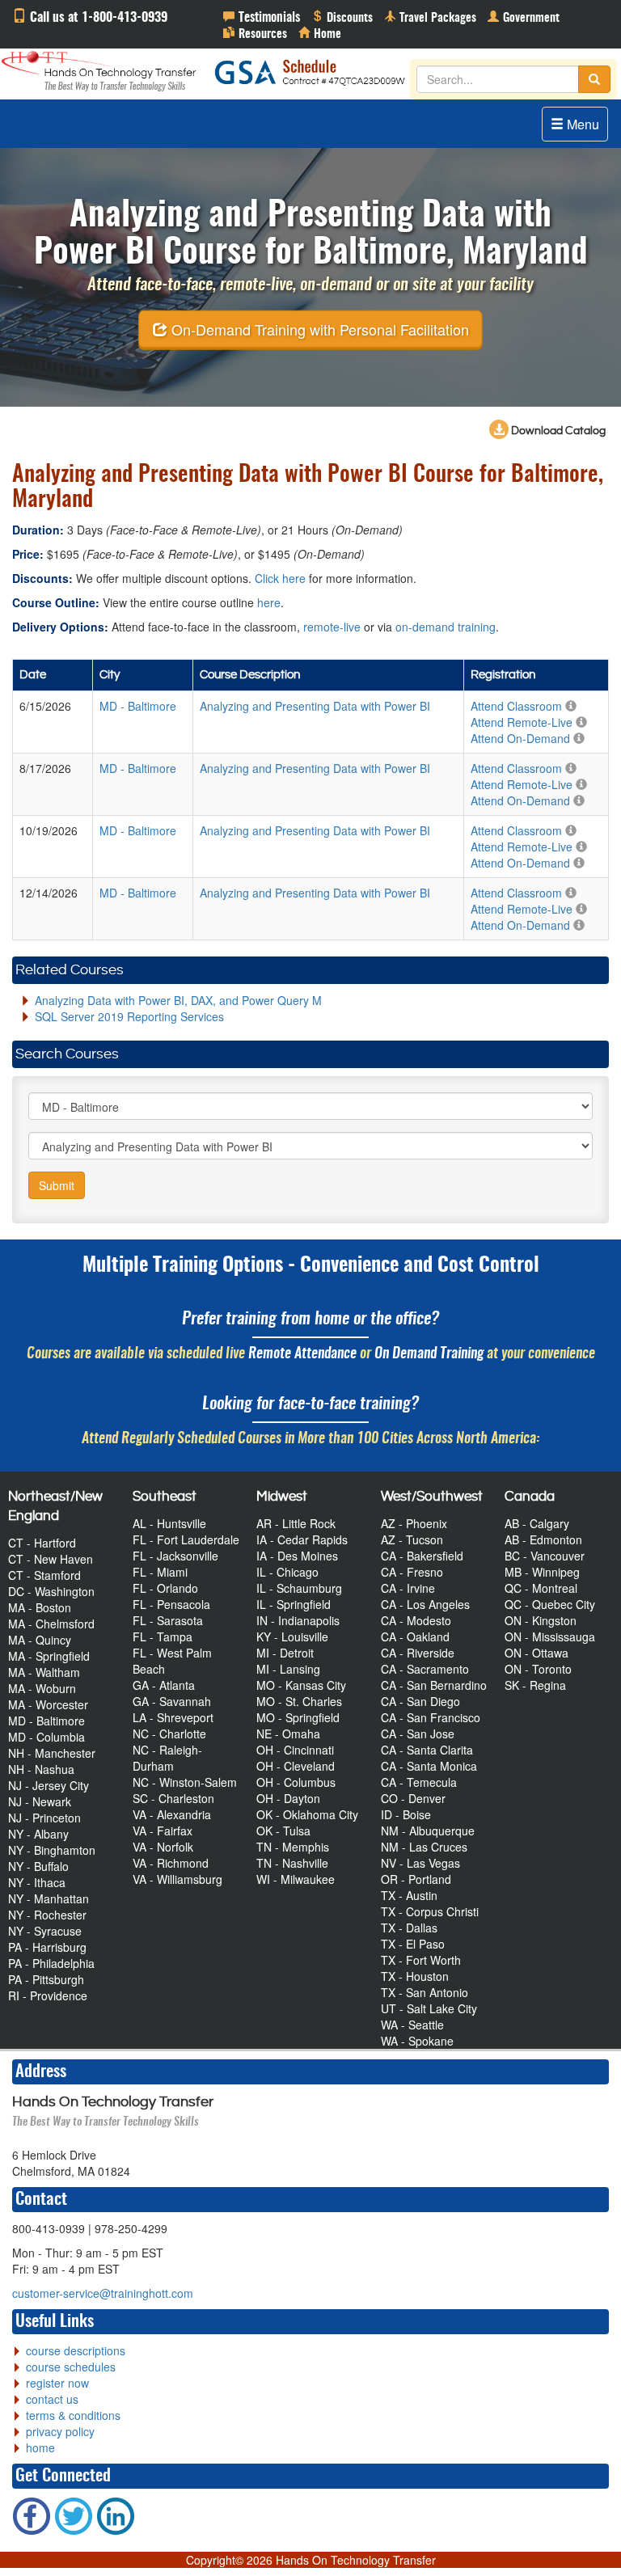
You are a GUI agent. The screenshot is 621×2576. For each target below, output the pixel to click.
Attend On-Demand (520, 738)
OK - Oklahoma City (307, 1814)
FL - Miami (160, 1572)
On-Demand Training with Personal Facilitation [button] (318, 329)
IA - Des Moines (297, 1556)
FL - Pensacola (171, 1604)
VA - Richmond (171, 1863)
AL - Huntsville (169, 1523)
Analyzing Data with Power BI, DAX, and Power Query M (178, 1000)
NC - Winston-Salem (185, 1782)
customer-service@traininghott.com (103, 2293)
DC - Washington (51, 1591)
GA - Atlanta (164, 1685)
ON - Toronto (538, 1669)
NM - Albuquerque (428, 1831)
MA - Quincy (40, 1640)
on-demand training (446, 627)
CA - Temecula (419, 1782)
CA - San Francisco (431, 1717)
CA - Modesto (416, 1620)
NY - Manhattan (49, 1898)
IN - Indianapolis (298, 1620)
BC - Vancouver (545, 1556)
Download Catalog (557, 431)
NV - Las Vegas (420, 1863)
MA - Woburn (42, 1688)
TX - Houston (415, 1976)
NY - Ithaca (37, 1882)
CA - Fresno (412, 1572)
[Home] (320, 32)
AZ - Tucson (412, 1539)
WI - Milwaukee (296, 1879)
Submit (57, 1185)
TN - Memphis (293, 1847)
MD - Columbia (46, 1737)
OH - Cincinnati (295, 1750)
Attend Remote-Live (522, 722)
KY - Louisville (292, 1636)
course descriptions (76, 2350)
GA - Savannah (172, 1701)
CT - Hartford (42, 1543)
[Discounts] (342, 16)
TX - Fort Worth (421, 1960)
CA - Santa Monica (429, 1766)
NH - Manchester (52, 1753)
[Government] (524, 16)
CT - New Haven (51, 1559)
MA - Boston (40, 1607)
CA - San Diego (420, 1701)
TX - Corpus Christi (430, 1911)
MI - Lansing (288, 1669)
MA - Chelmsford (51, 1624)
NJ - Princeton (44, 1818)
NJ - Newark (40, 1801)
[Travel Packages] (430, 16)
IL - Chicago (287, 1572)
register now (57, 2383)
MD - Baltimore (46, 1721)
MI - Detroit (285, 1653)
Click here (280, 578)
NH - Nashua (41, 1769)
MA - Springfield (49, 1656)
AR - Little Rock (296, 1523)
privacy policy (60, 2431)
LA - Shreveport (173, 1717)
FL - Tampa (163, 1636)
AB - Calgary (537, 1523)
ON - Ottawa (537, 1653)
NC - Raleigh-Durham (167, 1758)
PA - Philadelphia (51, 1963)
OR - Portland (416, 1879)
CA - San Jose (418, 1734)
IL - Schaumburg (299, 1588)
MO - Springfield (298, 1717)
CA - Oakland (415, 1636)
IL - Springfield (294, 1604)
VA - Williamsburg (177, 1879)
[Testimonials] (262, 16)
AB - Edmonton (543, 1539)
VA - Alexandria (172, 1814)
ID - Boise (406, 1814)
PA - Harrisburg (47, 1947)
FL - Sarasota (168, 1620)
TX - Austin (409, 1895)
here (269, 602)
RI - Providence (48, 1995)
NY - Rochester (47, 1915)
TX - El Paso (413, 1944)
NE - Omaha (288, 1734)
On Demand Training (429, 1354)
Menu (581, 124)
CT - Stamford (44, 1575)
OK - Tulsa (283, 1831)
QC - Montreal (541, 1588)
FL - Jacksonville (175, 1556)
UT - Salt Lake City (429, 2008)
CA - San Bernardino (434, 1685)
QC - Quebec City (550, 1604)
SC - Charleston (173, 1798)
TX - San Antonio (425, 1992)
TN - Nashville (292, 1863)
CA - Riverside (418, 1653)
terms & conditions (73, 2415)
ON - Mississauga (550, 1636)
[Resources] (255, 32)
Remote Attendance (302, 1354)
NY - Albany (38, 1834)
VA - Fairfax (163, 1831)
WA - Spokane (417, 2041)
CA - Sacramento (425, 1669)
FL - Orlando (165, 1588)
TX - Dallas (409, 1928)
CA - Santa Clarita (427, 1750)
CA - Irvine (408, 1588)
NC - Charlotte (169, 1734)
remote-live (332, 627)
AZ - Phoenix (414, 1523)
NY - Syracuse (45, 1931)
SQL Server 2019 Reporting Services (129, 1016)
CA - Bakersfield (422, 1556)
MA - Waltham (44, 1672)
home (40, 2447)
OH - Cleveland (296, 1766)
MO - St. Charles (299, 1701)
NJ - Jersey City (49, 1785)
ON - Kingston (541, 1620)
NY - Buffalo (38, 1866)
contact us (52, 2399)
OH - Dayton (288, 1798)
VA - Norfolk (163, 1847)
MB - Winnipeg (542, 1572)
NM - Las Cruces (424, 1847)
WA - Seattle (412, 2025)
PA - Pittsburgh (46, 1979)
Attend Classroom (516, 706)
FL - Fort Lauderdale (186, 1539)
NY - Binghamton (52, 1850)
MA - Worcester (48, 1704)
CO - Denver (413, 1798)
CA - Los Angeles (425, 1604)
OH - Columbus (296, 1782)
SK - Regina (535, 1685)
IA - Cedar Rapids (302, 1539)
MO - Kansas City (301, 1685)
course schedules (71, 2367)
